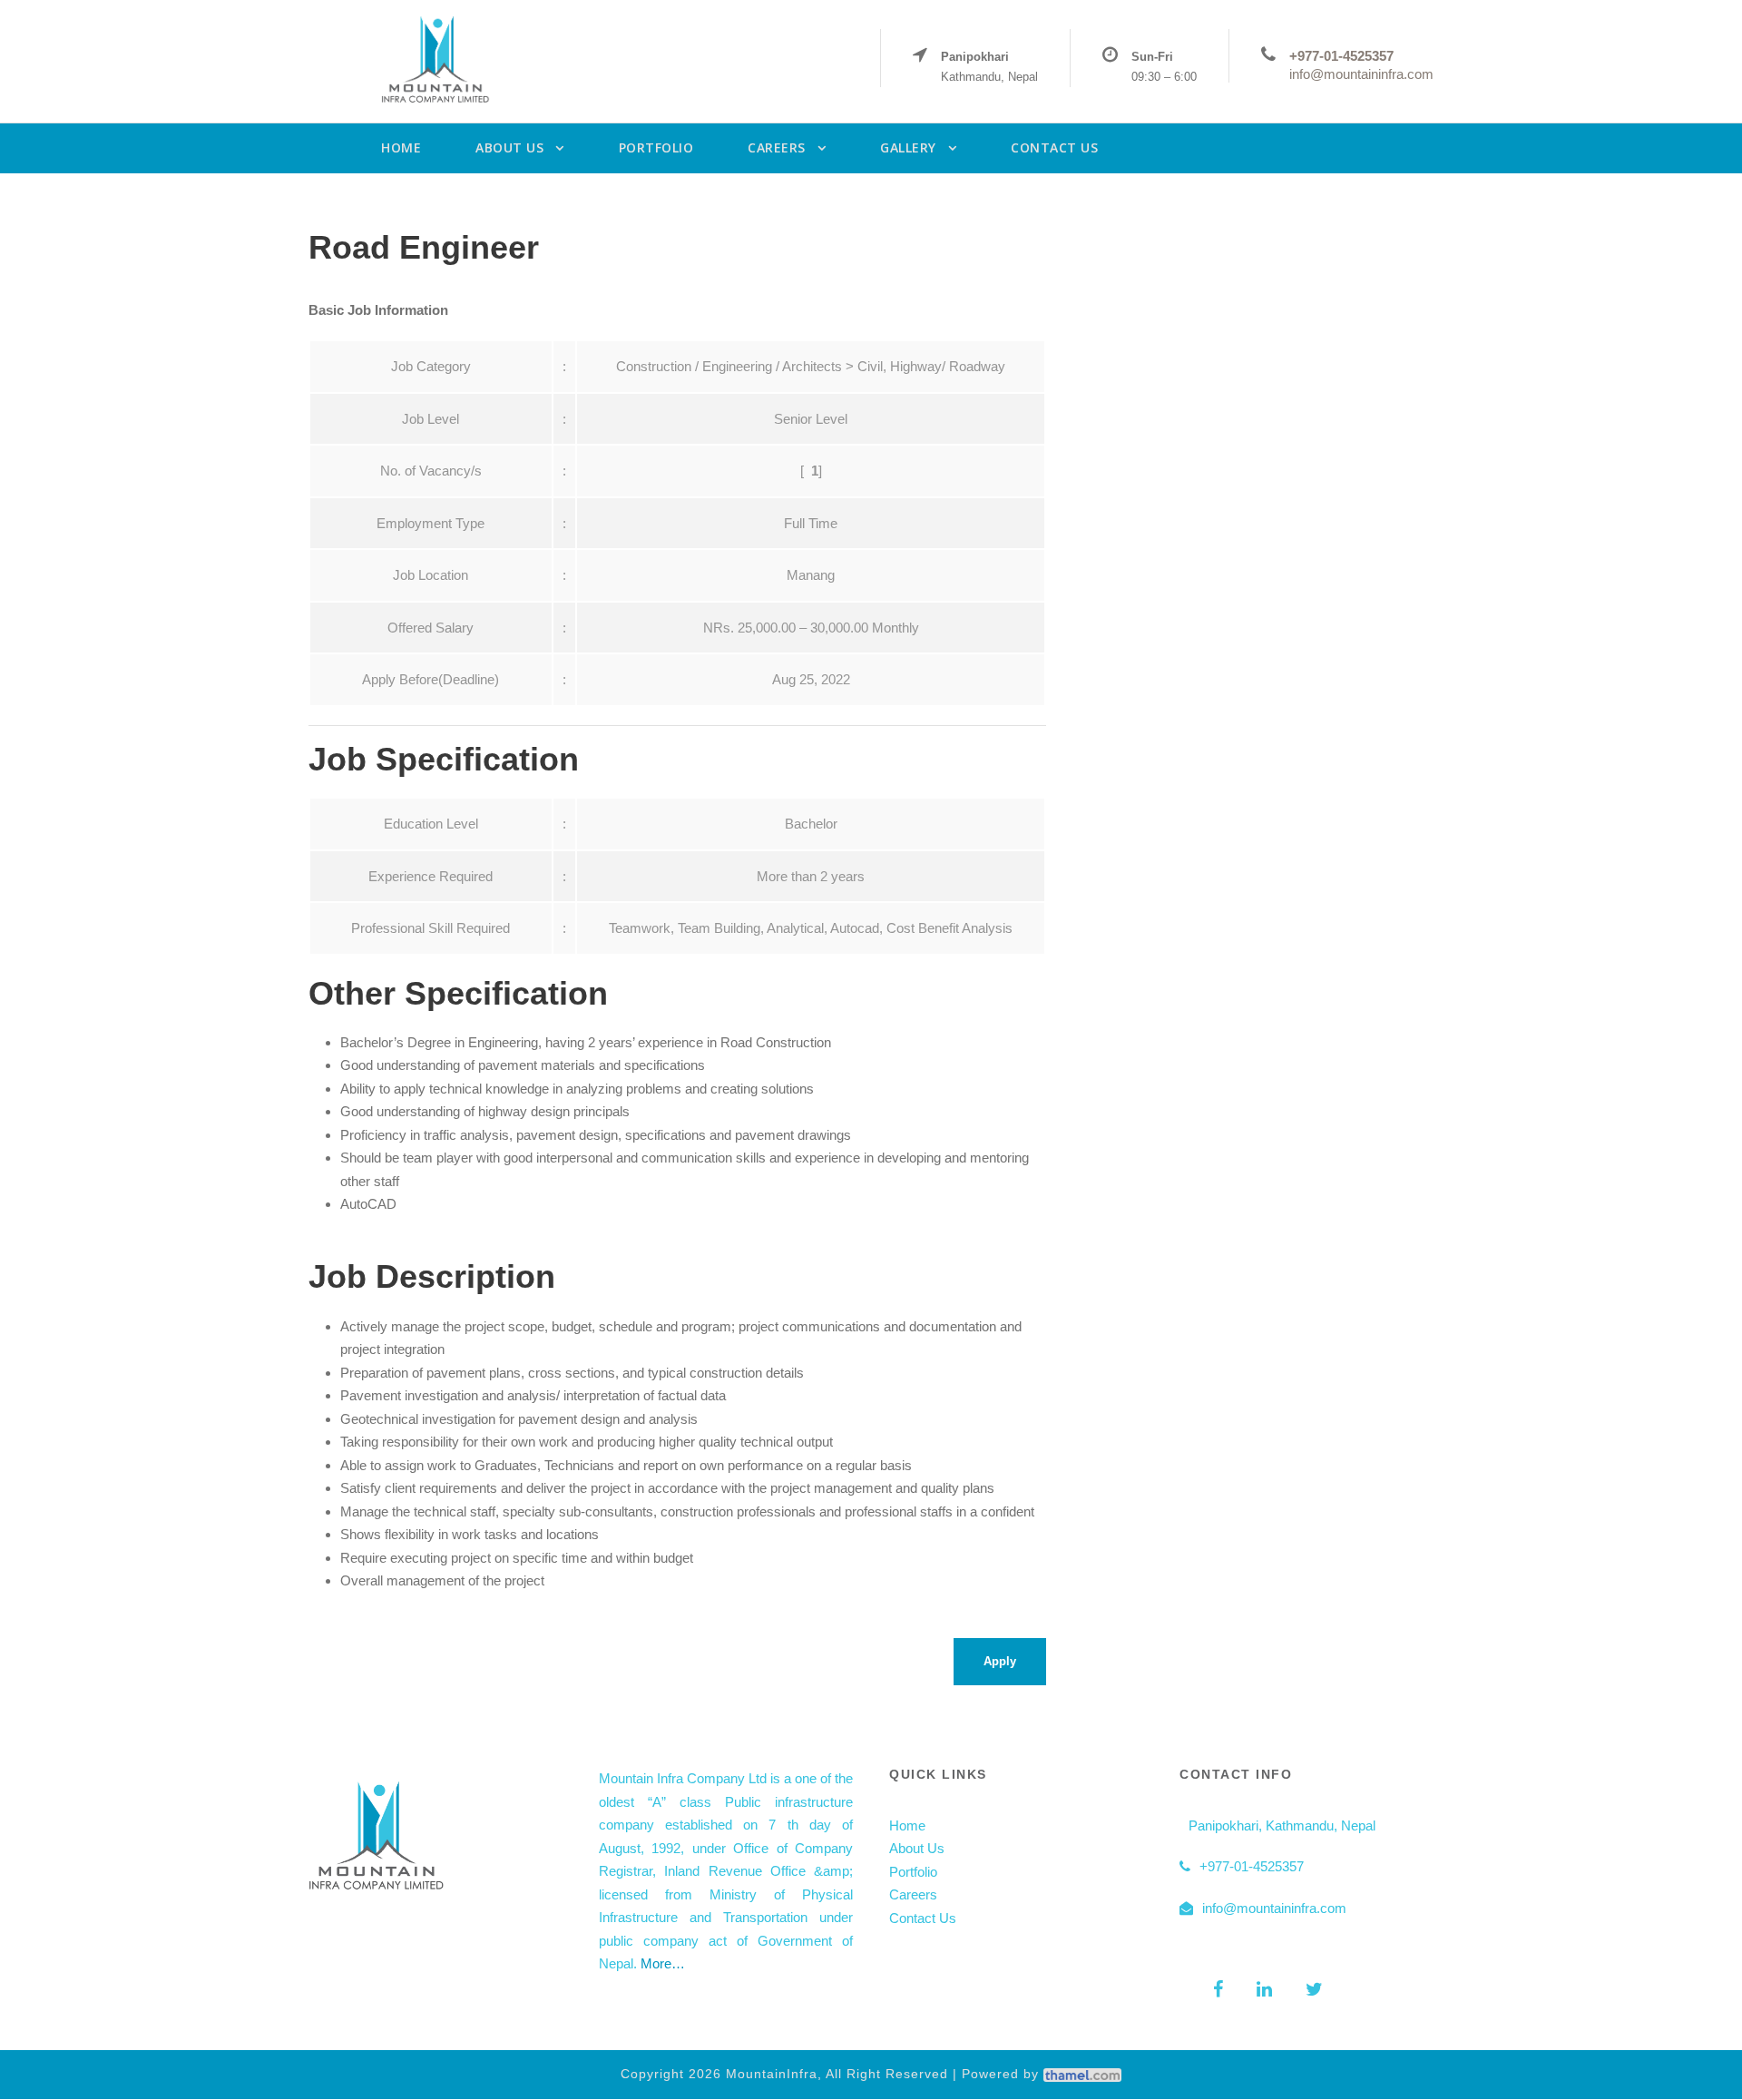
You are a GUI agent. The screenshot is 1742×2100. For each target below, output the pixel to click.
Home (907, 1825)
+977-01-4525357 (1341, 56)
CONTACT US (1054, 147)
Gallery (908, 147)
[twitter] (1314, 1989)
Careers (913, 1894)
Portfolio (913, 1872)
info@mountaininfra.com (1361, 74)
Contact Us (923, 1918)
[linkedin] (1264, 1989)
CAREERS (777, 147)
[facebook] (1218, 1989)
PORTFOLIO (656, 147)
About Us (917, 1848)
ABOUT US (509, 147)
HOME (401, 147)
